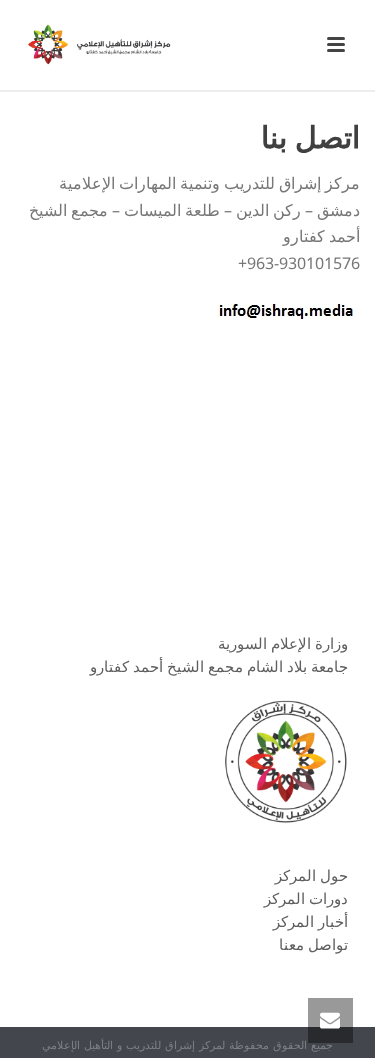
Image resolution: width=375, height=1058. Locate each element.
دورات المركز (306, 898)
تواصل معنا (313, 944)
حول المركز (311, 875)
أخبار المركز (310, 921)
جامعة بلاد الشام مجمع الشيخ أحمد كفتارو (219, 666)
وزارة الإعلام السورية (283, 643)
